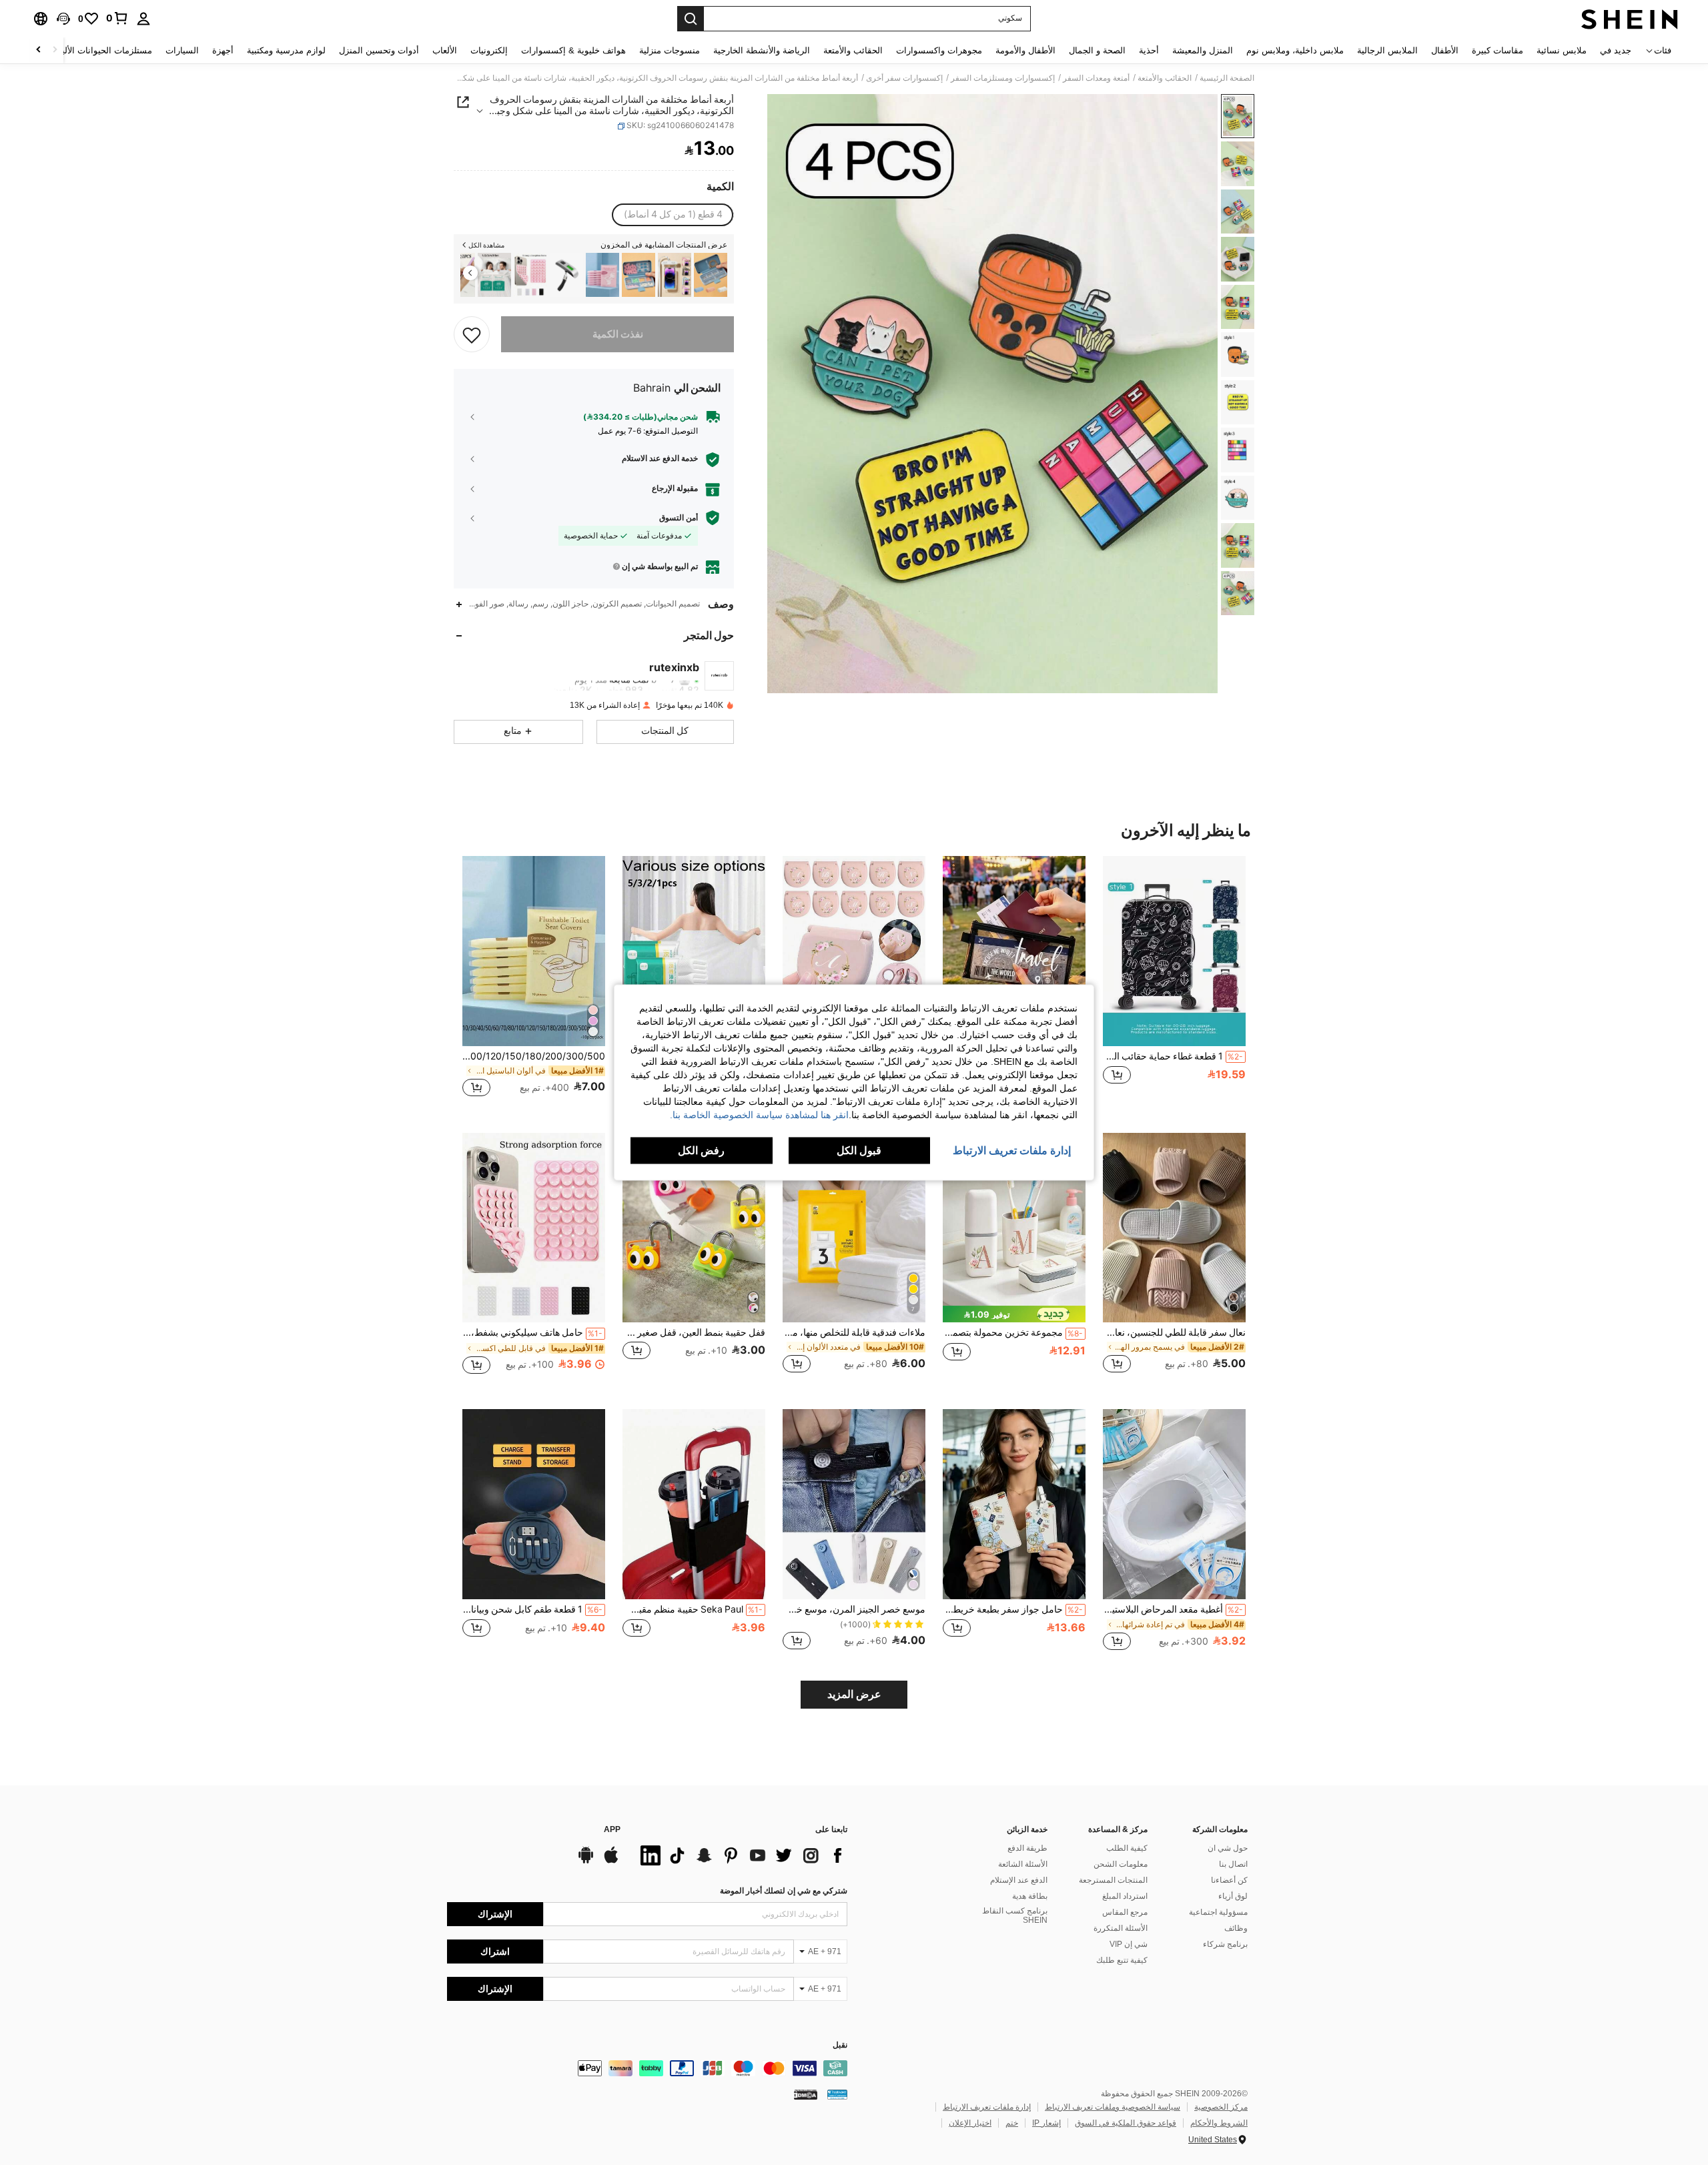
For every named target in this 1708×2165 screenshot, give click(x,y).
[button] (63, 19)
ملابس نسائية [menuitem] (1562, 50)
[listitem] (711, 275)
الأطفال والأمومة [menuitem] (1025, 50)
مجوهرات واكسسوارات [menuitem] (939, 50)
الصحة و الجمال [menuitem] (1097, 50)
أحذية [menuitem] (1149, 50)
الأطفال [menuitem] (1445, 50)
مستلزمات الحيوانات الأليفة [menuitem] (102, 50)
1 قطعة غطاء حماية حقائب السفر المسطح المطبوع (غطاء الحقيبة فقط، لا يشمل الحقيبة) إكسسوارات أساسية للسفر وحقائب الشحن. (1173, 1056)
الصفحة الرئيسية (1227, 78)
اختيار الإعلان (970, 2123)
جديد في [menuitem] (1616, 50)
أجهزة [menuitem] (223, 50)
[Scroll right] (39, 50)
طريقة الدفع (1027, 1848)
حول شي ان (1228, 1848)
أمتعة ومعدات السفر (1096, 78)
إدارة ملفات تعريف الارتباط (987, 2107)
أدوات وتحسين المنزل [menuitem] (379, 50)
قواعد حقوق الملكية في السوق (1126, 2123)
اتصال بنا (1233, 1864)
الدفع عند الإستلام (1019, 1880)
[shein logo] (1630, 19)
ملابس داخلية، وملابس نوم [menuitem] (1295, 50)
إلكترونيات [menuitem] (489, 50)
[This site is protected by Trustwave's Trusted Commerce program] (837, 2094)
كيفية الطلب (1127, 1848)
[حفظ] (472, 334)
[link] (117, 18)
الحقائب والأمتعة (1165, 78)
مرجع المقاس (1125, 1912)
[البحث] (691, 19)
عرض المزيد (854, 1694)
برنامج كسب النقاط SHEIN (1015, 1915)
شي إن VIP (1129, 1944)
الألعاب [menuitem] (445, 50)
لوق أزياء (1233, 1896)
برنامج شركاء (1225, 1944)
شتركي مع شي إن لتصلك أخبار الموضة (784, 1891)
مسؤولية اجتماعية (1218, 1912)
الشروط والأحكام (1219, 2123)
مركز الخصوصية (1221, 2107)
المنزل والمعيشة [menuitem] (1203, 50)
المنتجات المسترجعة (1113, 1880)
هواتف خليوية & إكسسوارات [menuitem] (573, 50)
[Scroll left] (55, 50)
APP (612, 1830)
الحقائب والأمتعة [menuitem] (853, 50)
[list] (741, 1855)
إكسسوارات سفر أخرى (904, 78)
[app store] (611, 1861)
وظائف (1236, 1928)
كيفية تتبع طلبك (1122, 1960)
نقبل (840, 2045)
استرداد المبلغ (1125, 1896)
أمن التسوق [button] (679, 518)
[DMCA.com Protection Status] (806, 2094)
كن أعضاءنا (1229, 1880)
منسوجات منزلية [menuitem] (670, 50)
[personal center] (143, 19)
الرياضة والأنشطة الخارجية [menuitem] (762, 50)
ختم (1012, 2123)
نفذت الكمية (618, 334)
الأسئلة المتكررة (1121, 1928)
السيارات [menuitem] (182, 50)
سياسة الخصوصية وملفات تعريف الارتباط (1113, 2107)
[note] (1014, 1314)
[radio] (673, 215)
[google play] (586, 1861)
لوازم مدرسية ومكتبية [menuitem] (286, 50)
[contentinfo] (647, 2068)
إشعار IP (1046, 2123)
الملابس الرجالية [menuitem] (1387, 50)
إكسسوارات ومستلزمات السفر (1003, 78)
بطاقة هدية (1030, 1896)
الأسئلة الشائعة (1023, 1864)
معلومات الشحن (1121, 1864)
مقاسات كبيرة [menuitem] (1498, 50)
